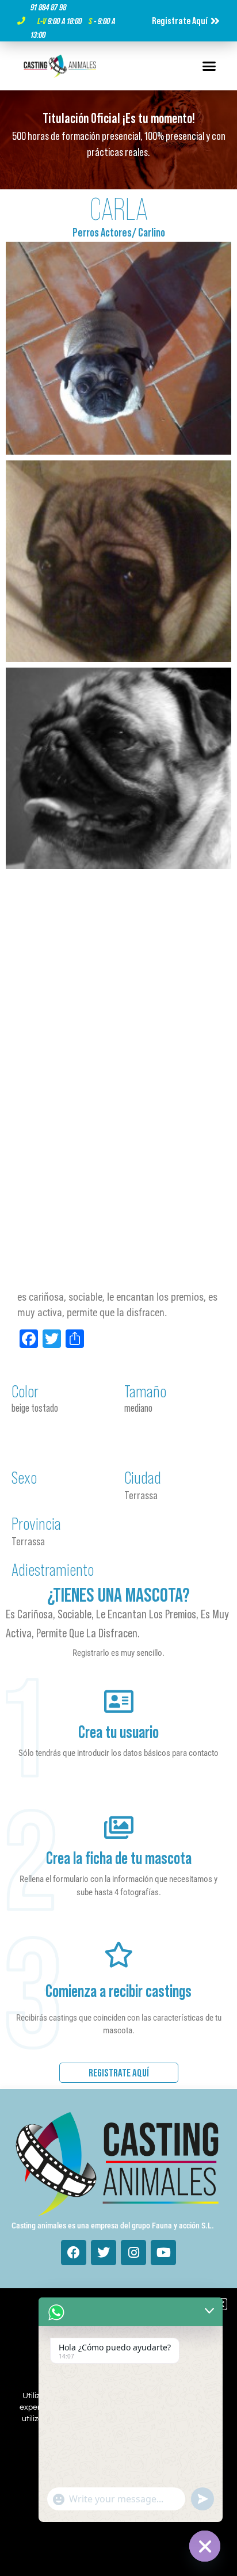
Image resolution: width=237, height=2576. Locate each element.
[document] (118, 1288)
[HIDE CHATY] (205, 2546)
